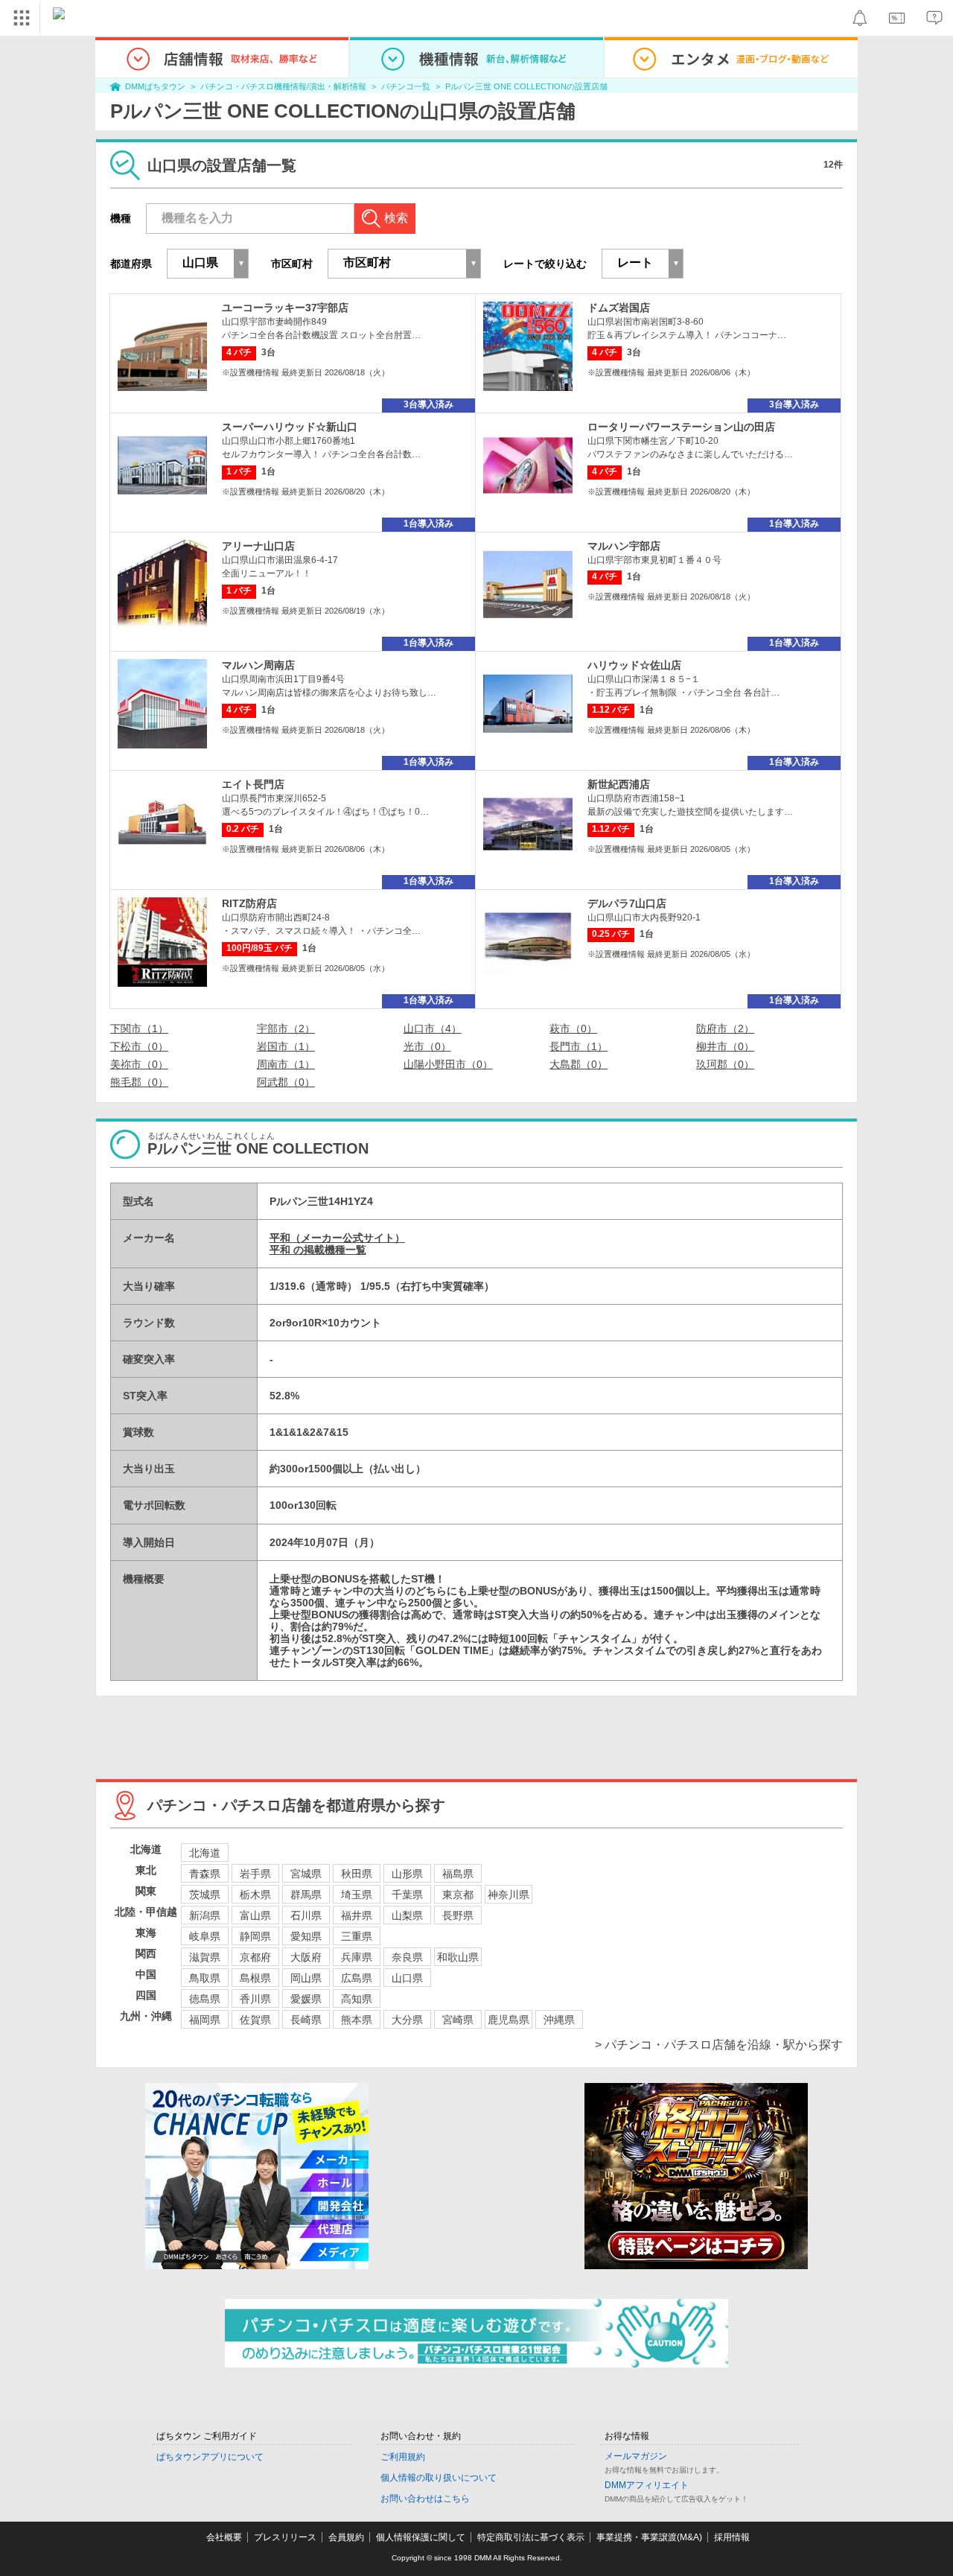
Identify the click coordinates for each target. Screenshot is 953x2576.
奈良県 (407, 1957)
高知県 (357, 1999)
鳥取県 (205, 1978)
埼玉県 (357, 1895)
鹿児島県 (509, 2020)
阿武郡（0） (286, 1082)
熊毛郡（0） (139, 1082)
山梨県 (407, 1915)
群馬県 (306, 1895)
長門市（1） (579, 1046)
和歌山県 (458, 1957)
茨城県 (205, 1895)
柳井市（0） (725, 1046)
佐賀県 (255, 2020)
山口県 (407, 1978)
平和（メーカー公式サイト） (337, 1238)
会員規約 (346, 2537)
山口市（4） (433, 1028)
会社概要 (224, 2537)
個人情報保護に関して (421, 2537)
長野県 (458, 1915)
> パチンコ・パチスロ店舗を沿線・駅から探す (719, 2045)
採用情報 (732, 2537)
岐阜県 (205, 1936)
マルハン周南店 (258, 665)
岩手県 (255, 1874)
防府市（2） (725, 1028)
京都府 (255, 1957)
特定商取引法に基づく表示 (531, 2537)
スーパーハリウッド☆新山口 (290, 427)
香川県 (255, 1999)
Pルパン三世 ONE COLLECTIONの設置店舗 (526, 86)
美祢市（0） (139, 1064)
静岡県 (255, 1936)
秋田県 (357, 1874)
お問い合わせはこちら (425, 2499)
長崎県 (306, 2020)
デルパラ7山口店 (627, 903)
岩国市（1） (286, 1046)
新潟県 (205, 1915)
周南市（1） (286, 1064)
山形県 (407, 1874)
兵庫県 (357, 1957)
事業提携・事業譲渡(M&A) (649, 2537)
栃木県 (255, 1895)
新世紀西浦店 (619, 784)
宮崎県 (458, 2020)
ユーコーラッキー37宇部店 (285, 308)
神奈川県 (509, 1895)
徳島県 (205, 1999)
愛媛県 (306, 1999)
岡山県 (306, 1978)
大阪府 (306, 1957)
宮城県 (306, 1874)
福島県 (458, 1874)
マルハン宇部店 (624, 546)
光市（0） (427, 1046)
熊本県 (357, 2020)
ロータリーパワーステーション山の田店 (681, 427)
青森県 (205, 1874)
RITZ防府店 (249, 903)
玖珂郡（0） (725, 1064)
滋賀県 (205, 1957)
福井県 (357, 1915)
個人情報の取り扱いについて (439, 2478)
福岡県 (205, 2020)
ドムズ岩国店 (619, 308)
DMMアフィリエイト (647, 2485)
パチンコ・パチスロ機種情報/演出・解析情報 (283, 86)
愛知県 (306, 1936)
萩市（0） (573, 1028)
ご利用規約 (403, 2457)
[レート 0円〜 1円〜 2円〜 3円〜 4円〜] (643, 264)
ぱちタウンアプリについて (210, 2457)
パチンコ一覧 (406, 86)
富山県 (255, 1915)
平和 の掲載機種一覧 (318, 1250)
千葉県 (407, 1895)
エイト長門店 (253, 784)
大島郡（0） (579, 1064)
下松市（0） (139, 1046)
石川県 (306, 1915)
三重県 (357, 1936)
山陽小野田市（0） (448, 1064)
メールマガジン (636, 2456)
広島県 (357, 1978)
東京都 (458, 1895)
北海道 (205, 1853)
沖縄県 (559, 2020)
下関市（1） (139, 1028)
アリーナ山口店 (258, 546)
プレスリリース (285, 2537)
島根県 (255, 1978)
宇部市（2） (286, 1028)
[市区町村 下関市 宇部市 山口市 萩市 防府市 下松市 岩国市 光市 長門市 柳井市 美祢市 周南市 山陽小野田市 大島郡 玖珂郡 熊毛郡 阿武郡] (404, 264)
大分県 (407, 2020)
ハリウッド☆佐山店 (634, 665)
